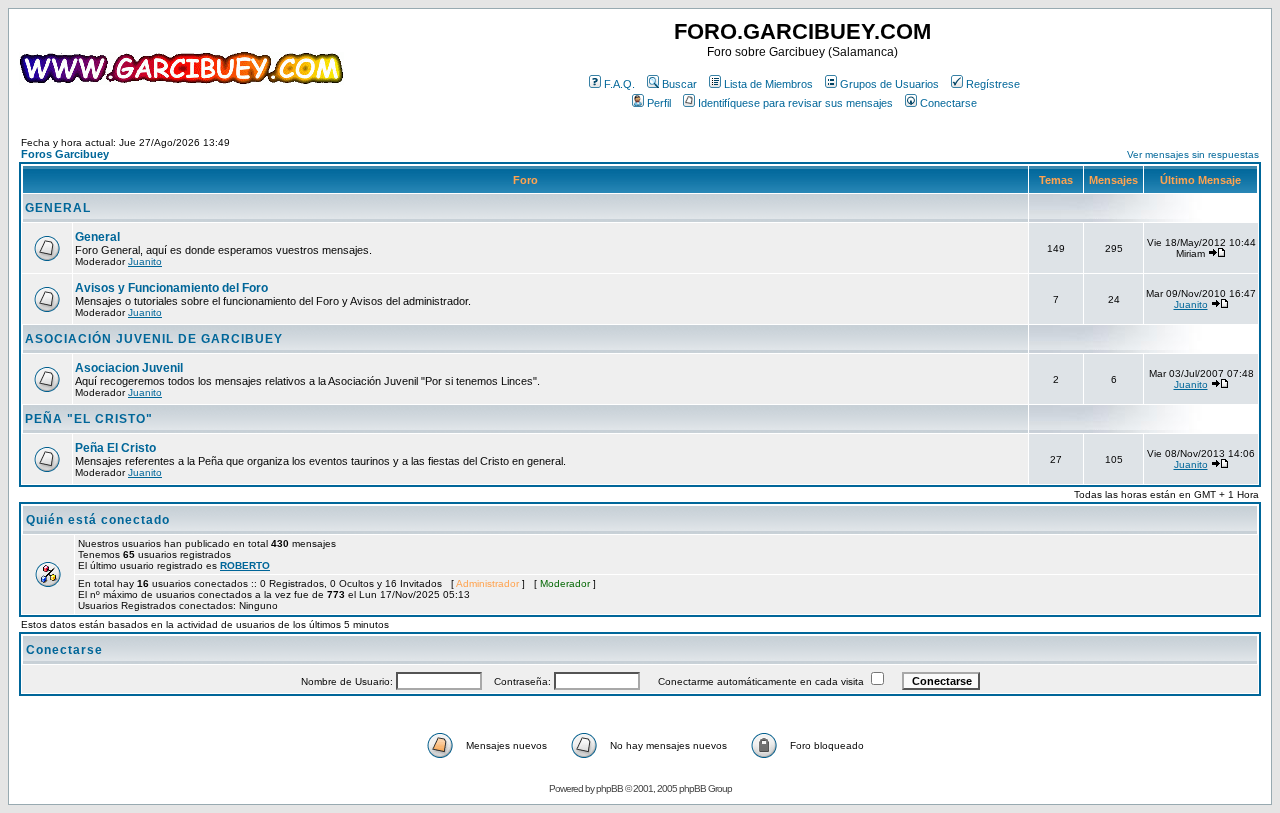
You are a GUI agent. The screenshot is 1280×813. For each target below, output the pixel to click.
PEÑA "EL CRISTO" (89, 419)
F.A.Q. (619, 84)
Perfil (659, 103)
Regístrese (993, 84)
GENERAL (58, 208)
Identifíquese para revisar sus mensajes (795, 103)
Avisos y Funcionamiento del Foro (171, 288)
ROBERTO (245, 565)
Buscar (679, 84)
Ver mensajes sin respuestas (1193, 154)
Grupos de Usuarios (889, 84)
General (97, 237)
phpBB (609, 788)
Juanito (145, 261)
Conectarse (948, 103)
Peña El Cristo (115, 448)
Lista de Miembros (768, 84)
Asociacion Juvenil (129, 368)
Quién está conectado (98, 520)
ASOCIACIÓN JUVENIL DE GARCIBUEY (154, 339)
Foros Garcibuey (65, 154)
